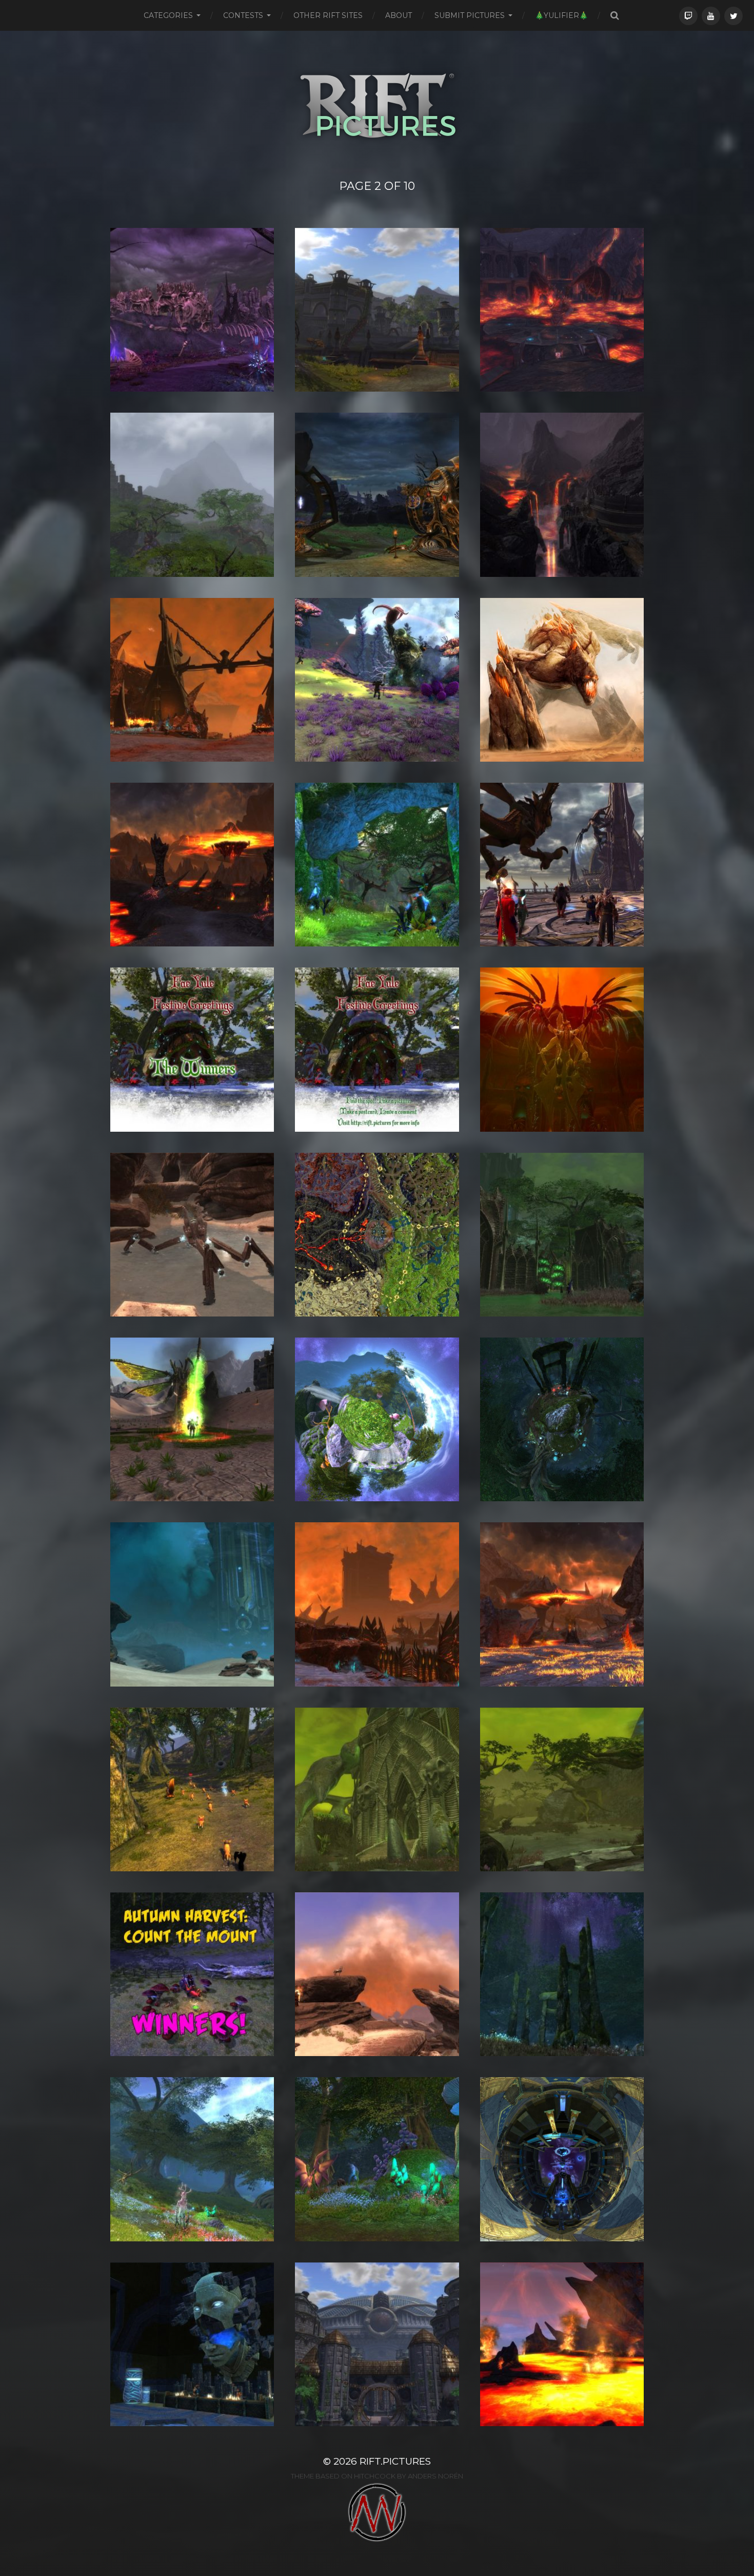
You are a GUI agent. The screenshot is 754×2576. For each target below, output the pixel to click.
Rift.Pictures (395, 2461)
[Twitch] (688, 16)
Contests (243, 15)
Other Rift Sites (328, 15)
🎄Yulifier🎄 (561, 15)
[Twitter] (733, 16)
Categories (168, 15)
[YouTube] (711, 16)
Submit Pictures (470, 15)
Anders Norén (435, 2476)
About (399, 15)
